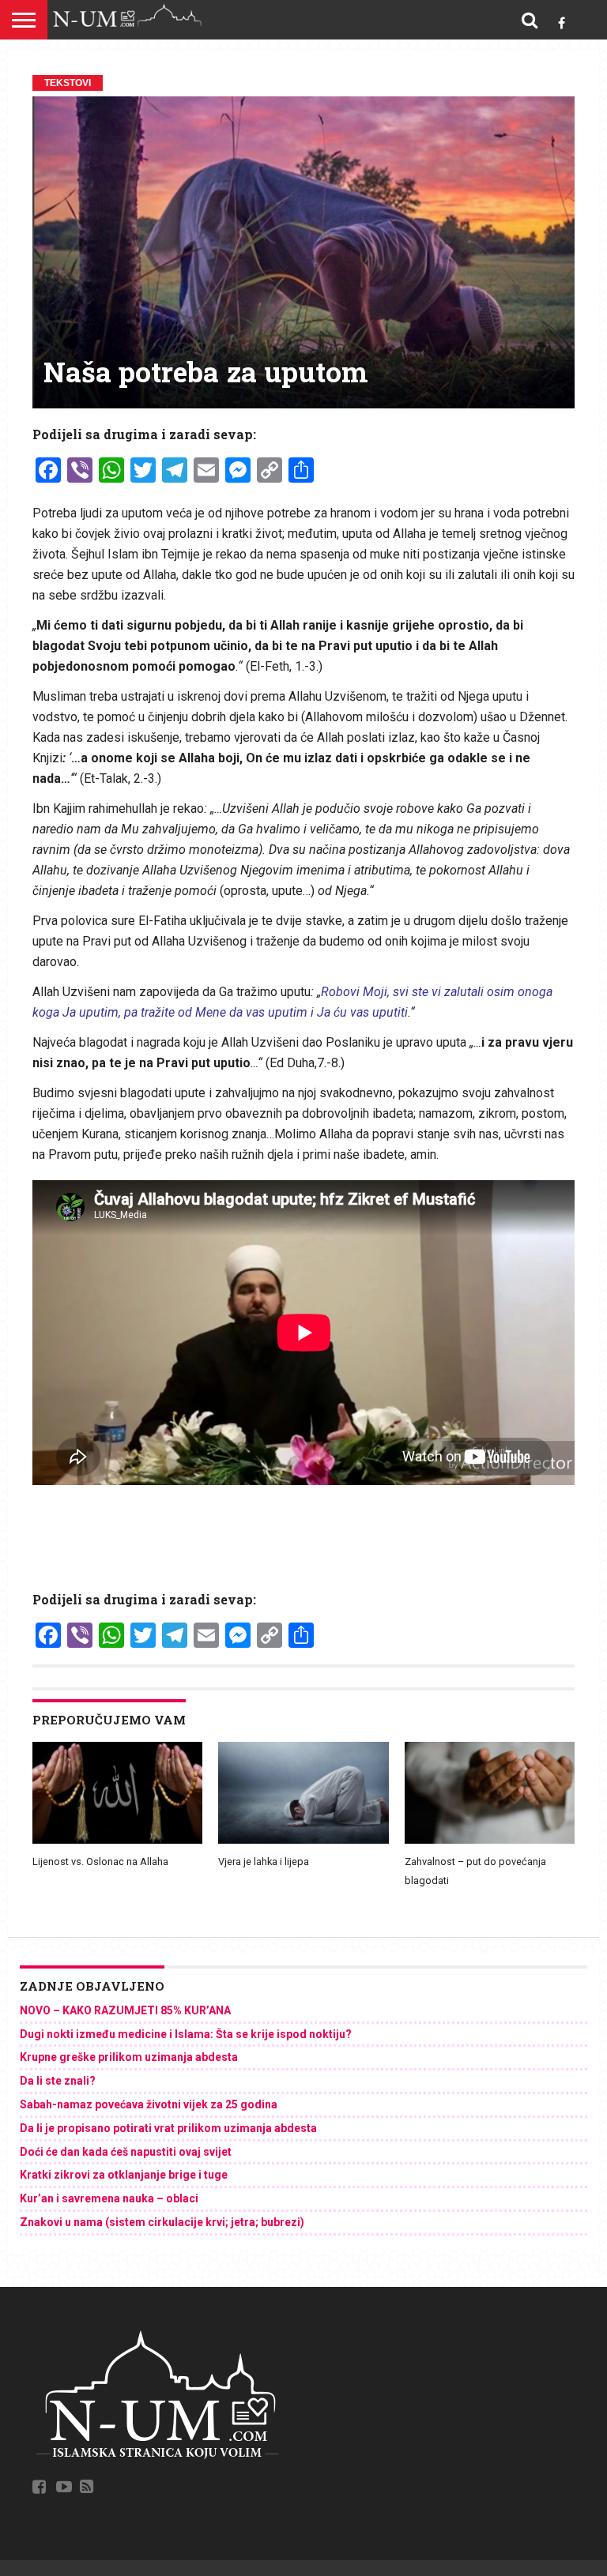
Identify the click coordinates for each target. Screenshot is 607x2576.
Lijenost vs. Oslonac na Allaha (100, 1861)
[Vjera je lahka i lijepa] (303, 1840)
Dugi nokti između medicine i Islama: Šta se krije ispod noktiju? (186, 2034)
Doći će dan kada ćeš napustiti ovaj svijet (126, 2152)
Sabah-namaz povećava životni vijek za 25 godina (149, 2104)
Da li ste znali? (58, 2081)
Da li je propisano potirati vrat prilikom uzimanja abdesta (168, 2128)
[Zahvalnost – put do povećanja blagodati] (490, 1840)
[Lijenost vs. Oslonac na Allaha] (117, 1840)
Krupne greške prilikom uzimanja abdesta (129, 2057)
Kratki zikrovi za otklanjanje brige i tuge (124, 2175)
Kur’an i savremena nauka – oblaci (109, 2198)
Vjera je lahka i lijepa (264, 1861)
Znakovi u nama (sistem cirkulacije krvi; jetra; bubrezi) (162, 2222)
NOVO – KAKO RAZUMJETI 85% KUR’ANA (125, 2010)
